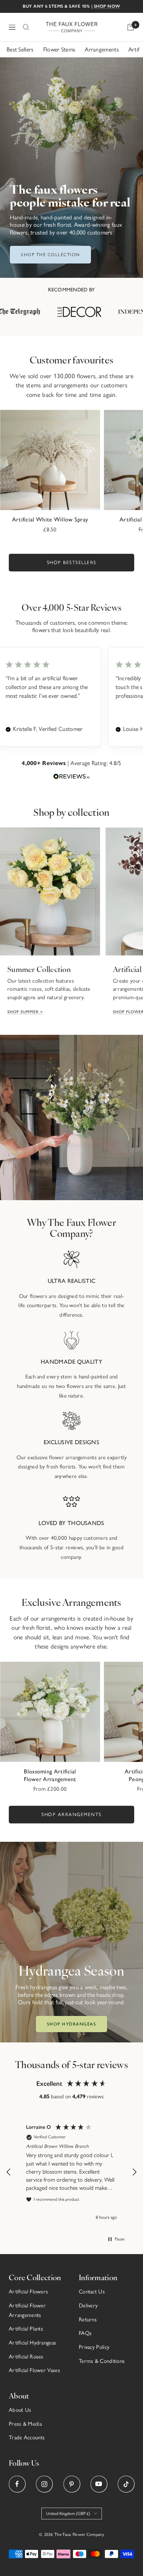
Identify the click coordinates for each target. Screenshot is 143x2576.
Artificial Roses (26, 2357)
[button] (9, 2172)
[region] (71, 2172)
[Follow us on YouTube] (99, 2484)
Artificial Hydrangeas (32, 2343)
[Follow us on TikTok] (126, 2484)
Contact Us (92, 2292)
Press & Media (25, 2424)
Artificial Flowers (28, 2292)
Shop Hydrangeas (72, 2024)
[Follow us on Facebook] (17, 2484)
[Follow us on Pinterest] (72, 2484)
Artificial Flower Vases (34, 2370)
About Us (20, 2410)
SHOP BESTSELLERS (72, 562)
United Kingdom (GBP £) (68, 2514)
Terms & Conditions (102, 2361)
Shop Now (107, 6)
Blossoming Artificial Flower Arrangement (50, 1775)
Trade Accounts (27, 2437)
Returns (88, 2320)
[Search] (26, 27)
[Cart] (131, 27)
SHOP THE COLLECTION (50, 255)
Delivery (88, 2306)
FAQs (85, 2333)
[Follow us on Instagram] (44, 2484)
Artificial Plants (26, 2329)
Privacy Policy (94, 2347)
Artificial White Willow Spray (50, 519)
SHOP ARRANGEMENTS (71, 1814)
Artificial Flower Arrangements (27, 2310)
